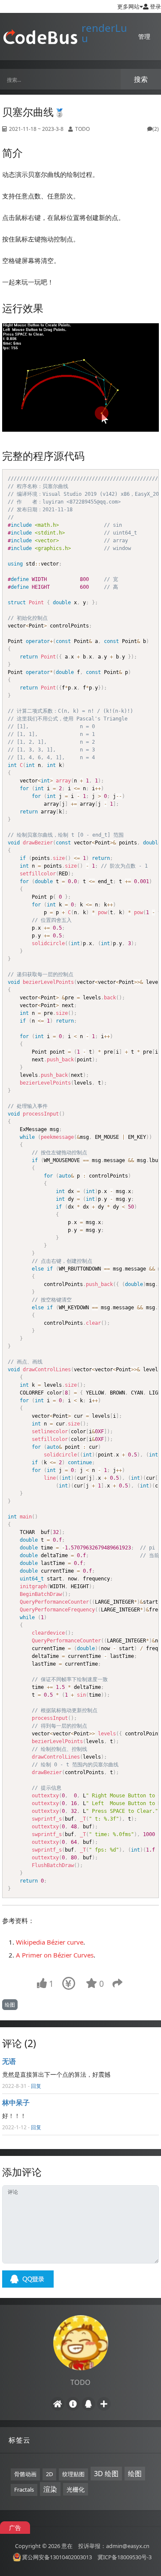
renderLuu (104, 33)
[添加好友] (104, 2404)
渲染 (50, 2489)
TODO (82, 129)
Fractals (24, 2489)
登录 (155, 6)
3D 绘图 (106, 2474)
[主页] (58, 2404)
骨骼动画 (25, 2474)
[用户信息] (73, 2404)
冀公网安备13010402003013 (57, 2557)
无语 (9, 2061)
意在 (67, 2546)
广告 (15, 2528)
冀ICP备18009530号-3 (125, 2557)
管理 (144, 36)
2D (49, 2474)
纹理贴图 (73, 2474)
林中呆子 (16, 2103)
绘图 (10, 2005)
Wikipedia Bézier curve (50, 1942)
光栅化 (76, 2489)
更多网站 (128, 6)
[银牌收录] (59, 112)
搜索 (141, 79)
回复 (36, 2086)
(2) (156, 129)
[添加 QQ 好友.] (88, 2404)
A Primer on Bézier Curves (55, 1955)
